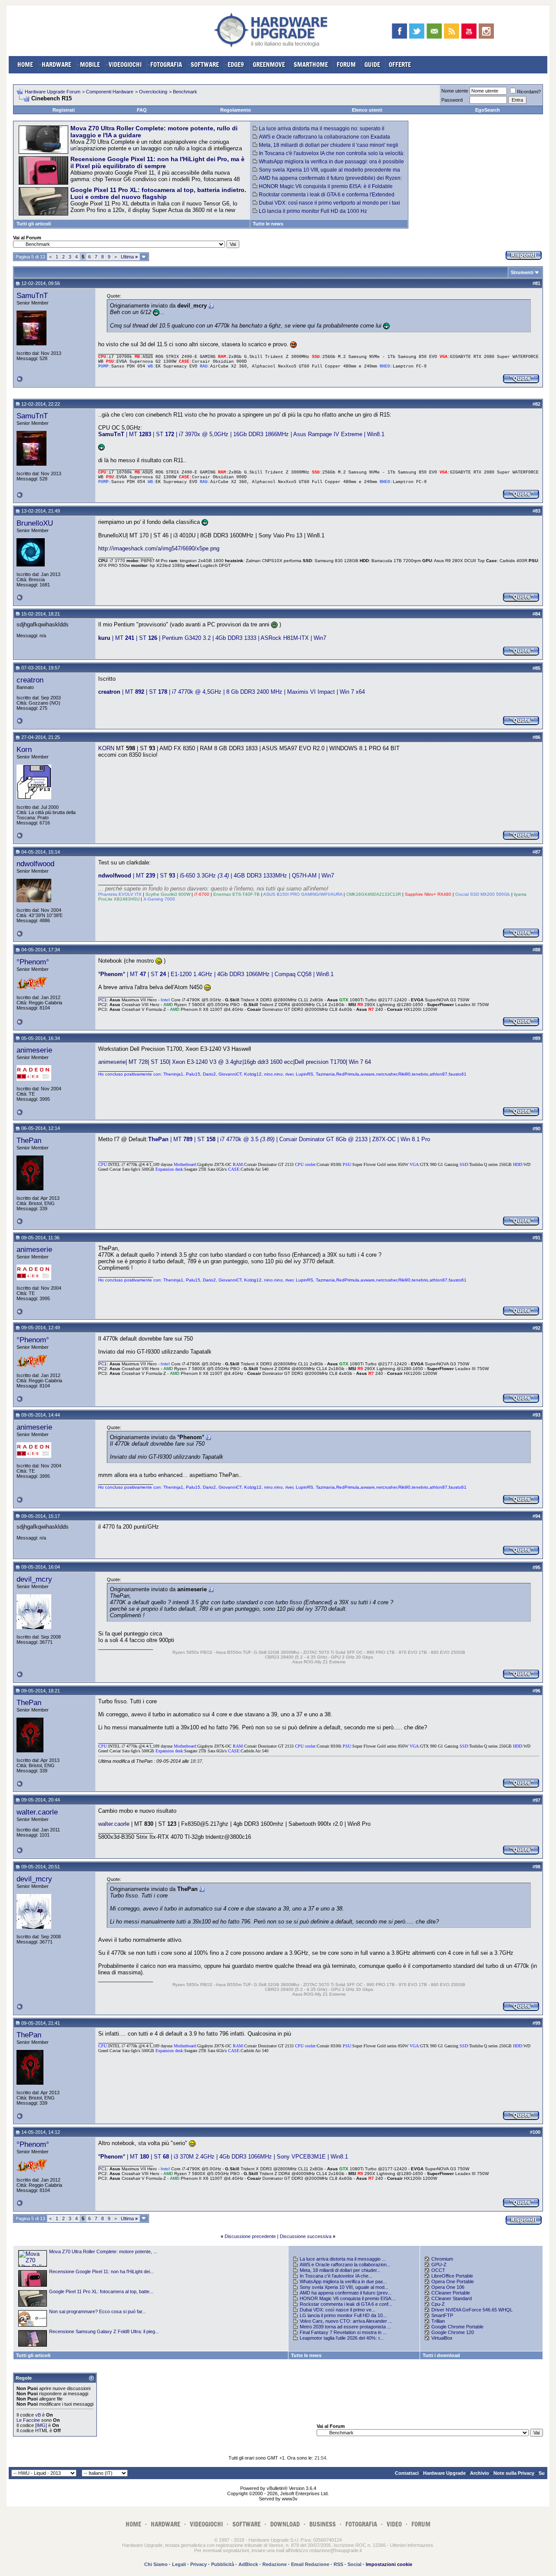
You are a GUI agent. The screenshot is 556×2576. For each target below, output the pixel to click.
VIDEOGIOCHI (125, 65)
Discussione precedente (250, 2236)
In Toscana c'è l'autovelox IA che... (336, 2276)
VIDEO (394, 2524)
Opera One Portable (453, 2281)
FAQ (142, 110)
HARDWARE (56, 65)
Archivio (480, 2473)
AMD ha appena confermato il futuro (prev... (346, 2293)
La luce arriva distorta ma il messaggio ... (343, 2259)
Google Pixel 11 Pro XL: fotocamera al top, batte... (101, 2291)
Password (452, 100)
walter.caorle (37, 1812)
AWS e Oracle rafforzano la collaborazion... (345, 2265)
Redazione (275, 2564)
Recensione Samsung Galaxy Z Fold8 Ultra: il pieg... (104, 2331)
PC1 (103, 1000)
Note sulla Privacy (514, 2473)
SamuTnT (32, 295)
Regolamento (236, 110)
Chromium (442, 2259)
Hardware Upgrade (444, 2473)
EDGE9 (236, 65)
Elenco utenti (367, 110)
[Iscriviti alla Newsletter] (434, 31)
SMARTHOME (311, 65)
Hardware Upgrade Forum (53, 92)
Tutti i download (441, 2355)
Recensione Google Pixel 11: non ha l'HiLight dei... (101, 2271)
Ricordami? (529, 92)
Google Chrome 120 (453, 2332)
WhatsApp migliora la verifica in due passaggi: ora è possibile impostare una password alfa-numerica (328, 165)
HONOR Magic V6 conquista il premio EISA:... (348, 2298)
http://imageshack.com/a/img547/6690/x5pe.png (159, 548)
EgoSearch (488, 110)
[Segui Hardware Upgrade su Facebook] (399, 31)
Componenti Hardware (110, 92)
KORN (106, 748)
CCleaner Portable (451, 2293)
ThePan (29, 1140)
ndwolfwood (35, 864)
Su (542, 2473)
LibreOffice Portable (452, 2276)
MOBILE (90, 65)
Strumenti (522, 272)
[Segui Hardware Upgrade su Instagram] (486, 31)
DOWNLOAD (285, 2524)
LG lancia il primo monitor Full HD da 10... (343, 2315)
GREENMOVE (269, 65)
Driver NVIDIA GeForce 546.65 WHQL (472, 2310)
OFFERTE (400, 65)
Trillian (438, 2321)
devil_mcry (34, 1579)
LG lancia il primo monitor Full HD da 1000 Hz (313, 211)
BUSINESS (323, 2524)
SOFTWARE (205, 65)
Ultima (129, 257)
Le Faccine (28, 2420)
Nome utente (455, 91)
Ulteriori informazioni (411, 2545)
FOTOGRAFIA (166, 65)
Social (354, 2564)
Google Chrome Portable (457, 2327)
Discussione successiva (306, 2236)
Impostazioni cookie (389, 2564)
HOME (25, 65)
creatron (30, 680)
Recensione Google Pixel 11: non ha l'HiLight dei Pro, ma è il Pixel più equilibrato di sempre (157, 162)
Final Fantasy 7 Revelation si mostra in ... (343, 2332)
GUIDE (372, 65)
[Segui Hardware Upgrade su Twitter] (417, 31)
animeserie (34, 1050)
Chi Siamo (156, 2564)
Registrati (64, 110)
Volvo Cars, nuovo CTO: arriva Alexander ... (346, 2321)
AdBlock (248, 2564)
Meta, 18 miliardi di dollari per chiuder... (340, 2270)
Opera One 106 (448, 2287)
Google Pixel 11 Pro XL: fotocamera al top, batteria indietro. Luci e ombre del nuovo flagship (158, 193)
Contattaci (407, 2473)
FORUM (346, 65)
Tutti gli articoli (34, 224)
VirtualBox (442, 2338)
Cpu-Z (438, 2304)
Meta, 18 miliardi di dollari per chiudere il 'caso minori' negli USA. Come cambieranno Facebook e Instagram (326, 148)
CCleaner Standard (452, 2298)
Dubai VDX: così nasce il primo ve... (338, 2310)
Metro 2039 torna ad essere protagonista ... (345, 2327)
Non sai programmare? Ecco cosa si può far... (98, 2311)
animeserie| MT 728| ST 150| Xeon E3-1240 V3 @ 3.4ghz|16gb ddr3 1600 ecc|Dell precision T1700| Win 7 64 (235, 1062)
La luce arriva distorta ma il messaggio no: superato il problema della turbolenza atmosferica (319, 132)
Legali (179, 2564)
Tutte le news (268, 224)
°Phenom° (33, 962)
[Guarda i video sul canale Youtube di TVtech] (469, 31)
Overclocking (153, 92)
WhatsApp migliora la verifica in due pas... (343, 2281)
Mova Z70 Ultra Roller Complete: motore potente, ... (103, 2252)
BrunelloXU (35, 523)
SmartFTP (442, 2315)
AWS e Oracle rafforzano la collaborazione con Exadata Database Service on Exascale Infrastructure (321, 140)
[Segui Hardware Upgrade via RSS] (452, 31)
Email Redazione (310, 2564)
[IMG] (41, 2425)
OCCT (438, 2270)
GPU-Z (439, 2265)
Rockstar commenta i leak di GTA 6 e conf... (346, 2304)
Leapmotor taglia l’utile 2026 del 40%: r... (342, 2338)
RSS (338, 2564)
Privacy (199, 2564)
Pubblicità (223, 2564)
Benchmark (185, 92)
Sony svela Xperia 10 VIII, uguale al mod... (344, 2287)
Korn (24, 749)
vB (38, 2415)
